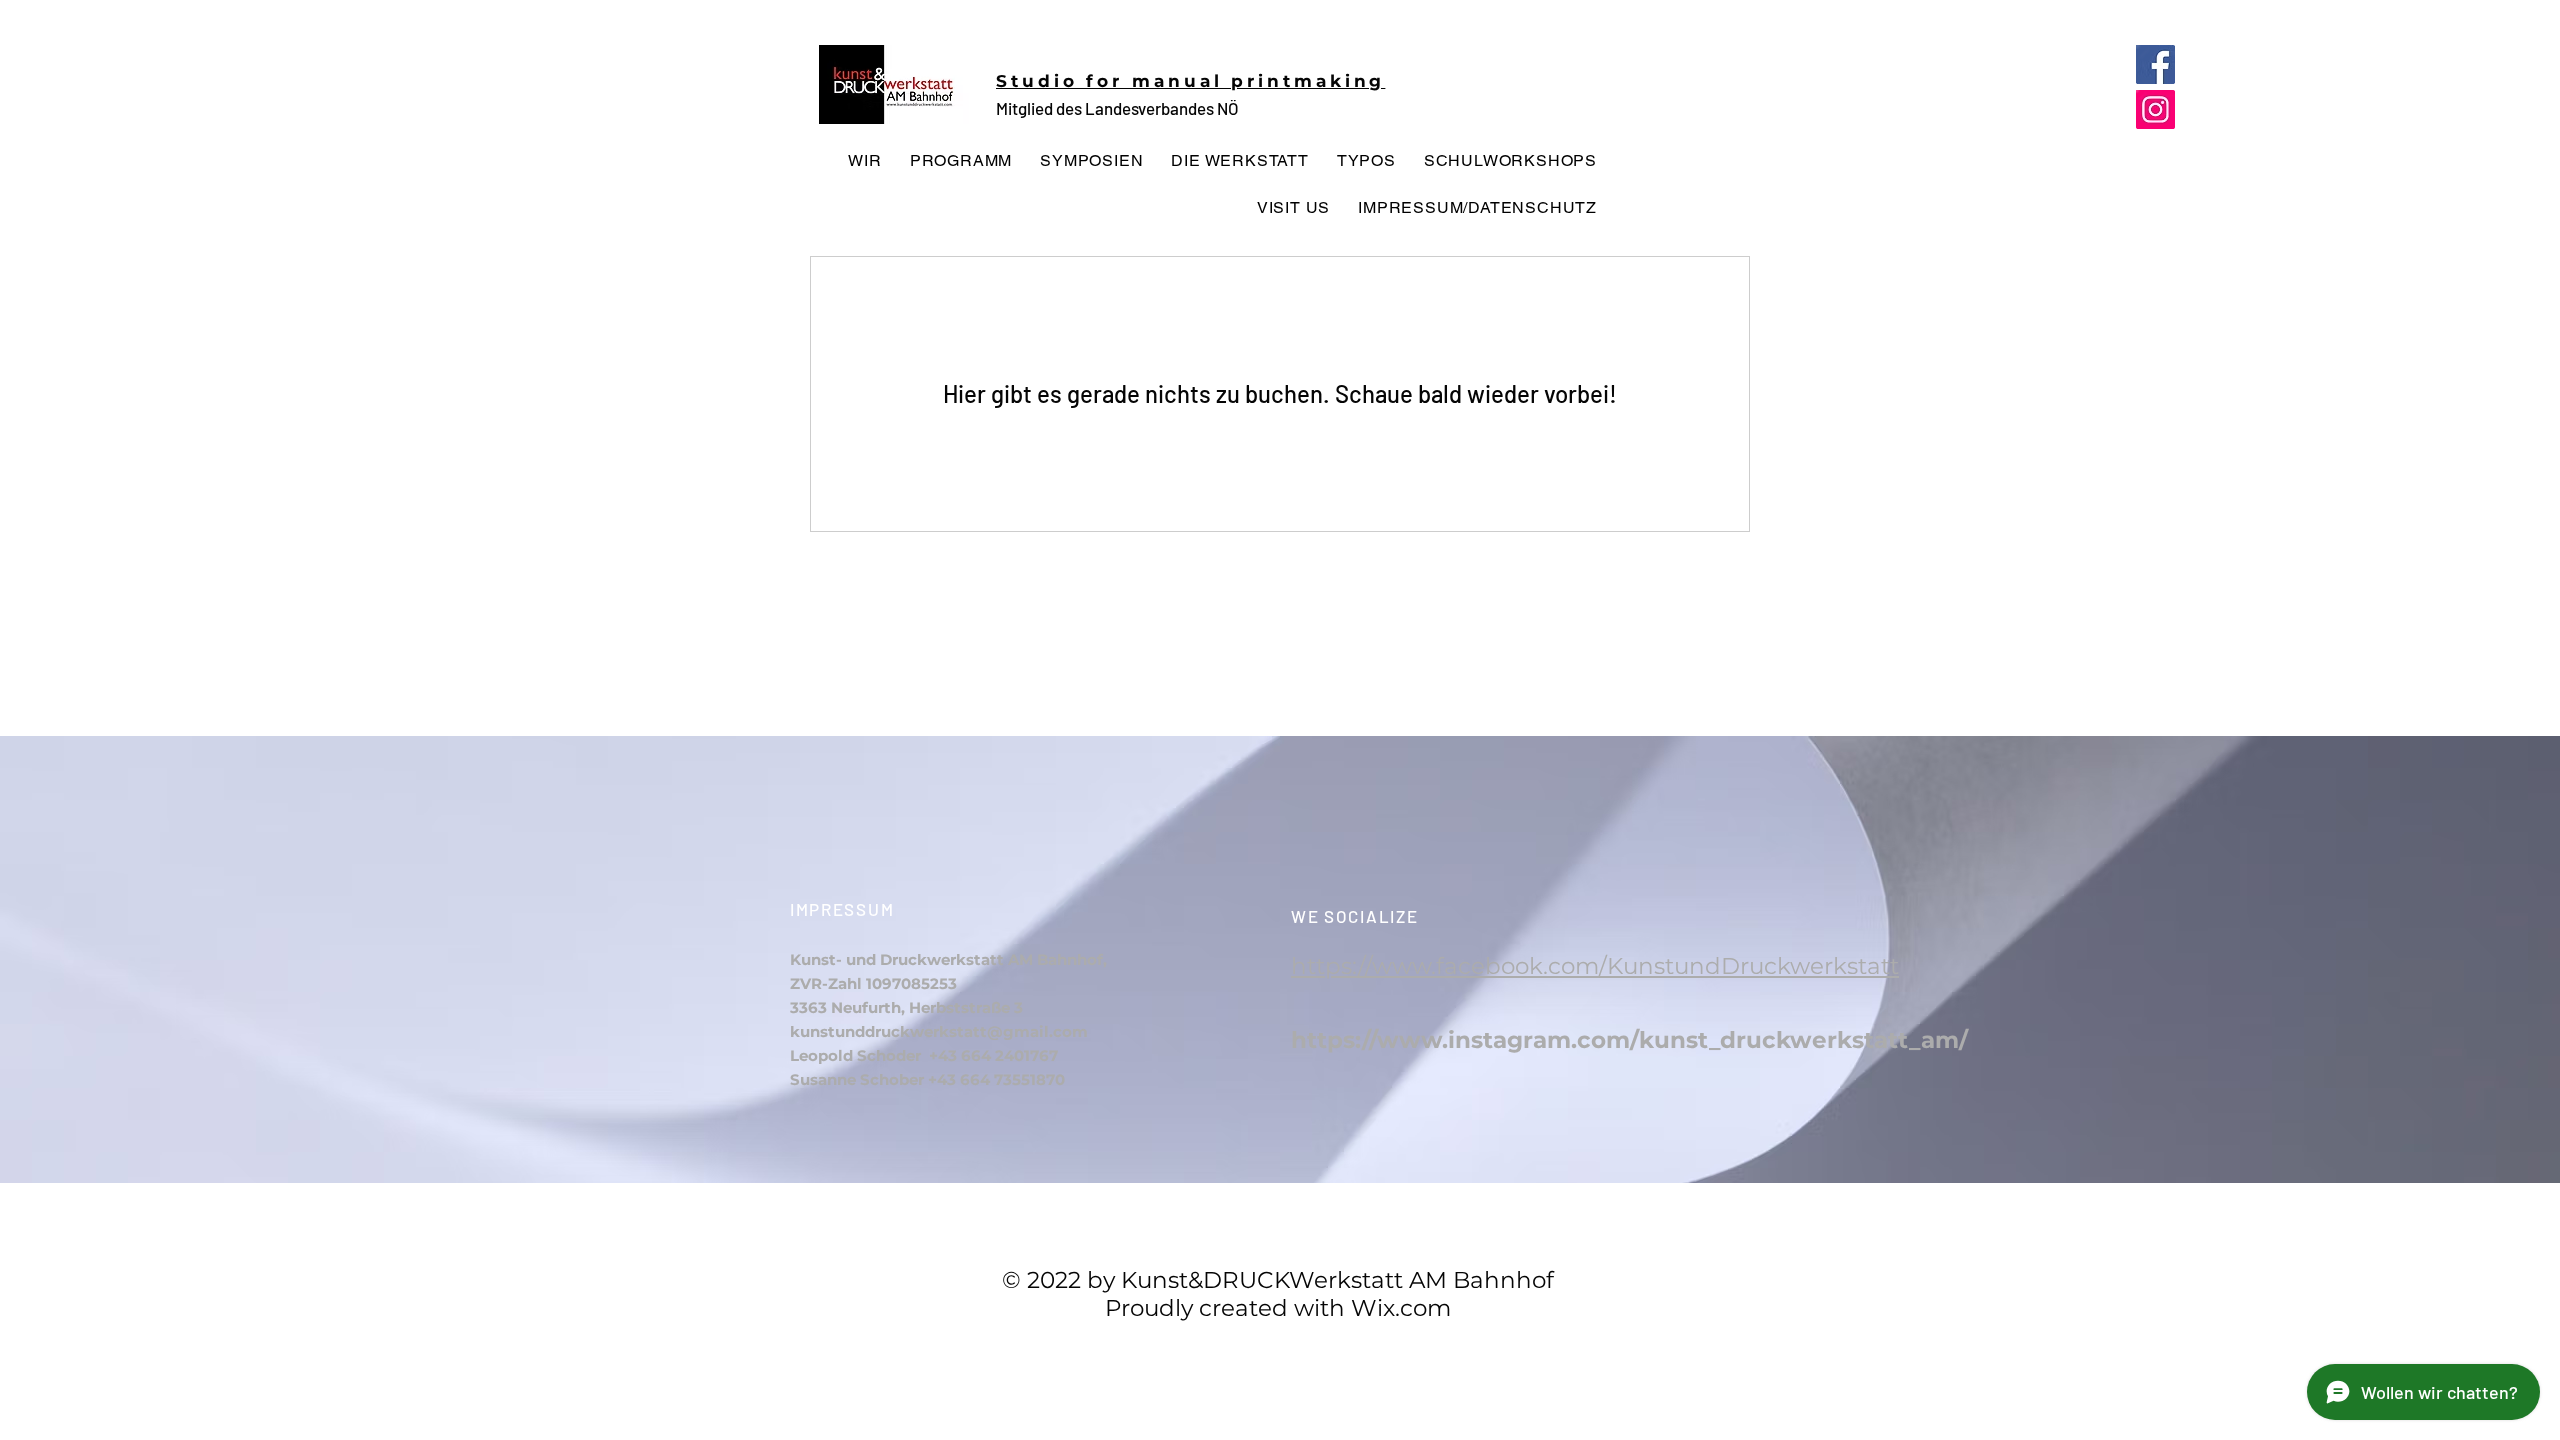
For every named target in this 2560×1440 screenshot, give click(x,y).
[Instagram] (2155, 109)
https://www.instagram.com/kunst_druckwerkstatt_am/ (1629, 1040)
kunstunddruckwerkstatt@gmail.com (939, 1031)
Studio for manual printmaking (1190, 81)
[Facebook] (2155, 64)
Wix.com (1401, 1308)
